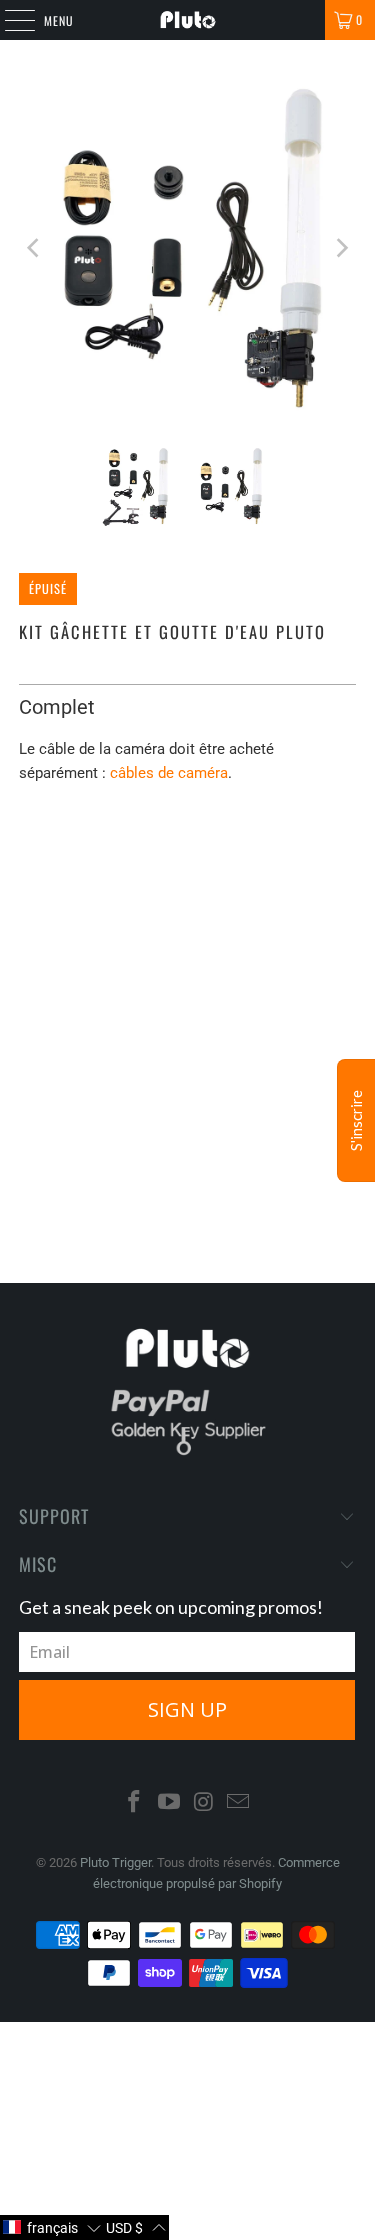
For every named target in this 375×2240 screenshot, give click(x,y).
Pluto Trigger (115, 1862)
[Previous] (34, 248)
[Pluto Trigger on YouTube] (169, 1803)
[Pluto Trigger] (188, 20)
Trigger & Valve (84, 859)
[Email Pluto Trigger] (239, 1803)
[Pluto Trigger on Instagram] (204, 1803)
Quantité (43, 917)
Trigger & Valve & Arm (243, 859)
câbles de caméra (169, 773)
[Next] (341, 248)
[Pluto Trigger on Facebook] (135, 1803)
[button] (51, 2227)
